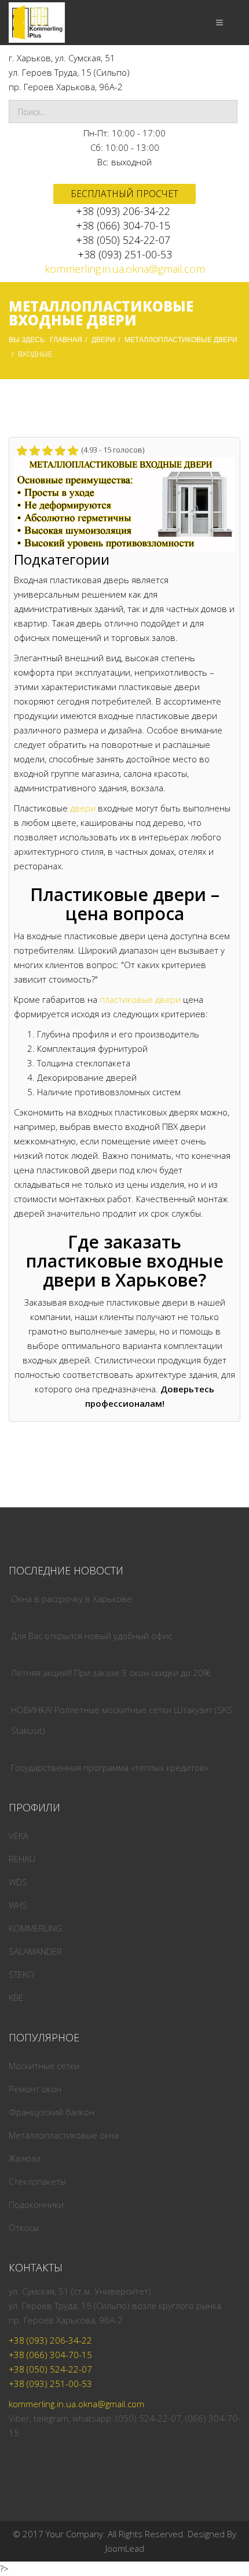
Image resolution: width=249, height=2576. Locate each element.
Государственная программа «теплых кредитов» (110, 1767)
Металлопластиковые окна (64, 2135)
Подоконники (36, 2204)
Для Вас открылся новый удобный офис (91, 1636)
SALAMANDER (35, 1951)
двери (83, 808)
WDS (18, 1882)
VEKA (19, 1836)
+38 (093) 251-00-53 (125, 254)
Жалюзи (25, 2158)
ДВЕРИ (103, 340)
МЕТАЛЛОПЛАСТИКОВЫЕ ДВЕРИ (181, 340)
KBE (16, 1997)
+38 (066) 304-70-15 (123, 225)
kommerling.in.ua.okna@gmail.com (125, 269)
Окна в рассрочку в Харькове (72, 1599)
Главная (66, 340)
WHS (18, 1905)
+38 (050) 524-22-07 (123, 240)
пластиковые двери (140, 999)
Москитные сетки (44, 2066)
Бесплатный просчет (124, 194)
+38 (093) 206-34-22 (123, 211)
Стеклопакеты (37, 2181)
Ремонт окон (35, 2089)
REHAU (22, 1859)
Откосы (24, 2227)
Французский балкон (52, 2112)
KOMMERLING (35, 1928)
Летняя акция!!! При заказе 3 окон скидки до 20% (111, 1673)
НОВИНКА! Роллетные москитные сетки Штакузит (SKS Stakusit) (122, 1720)
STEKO (21, 1974)
